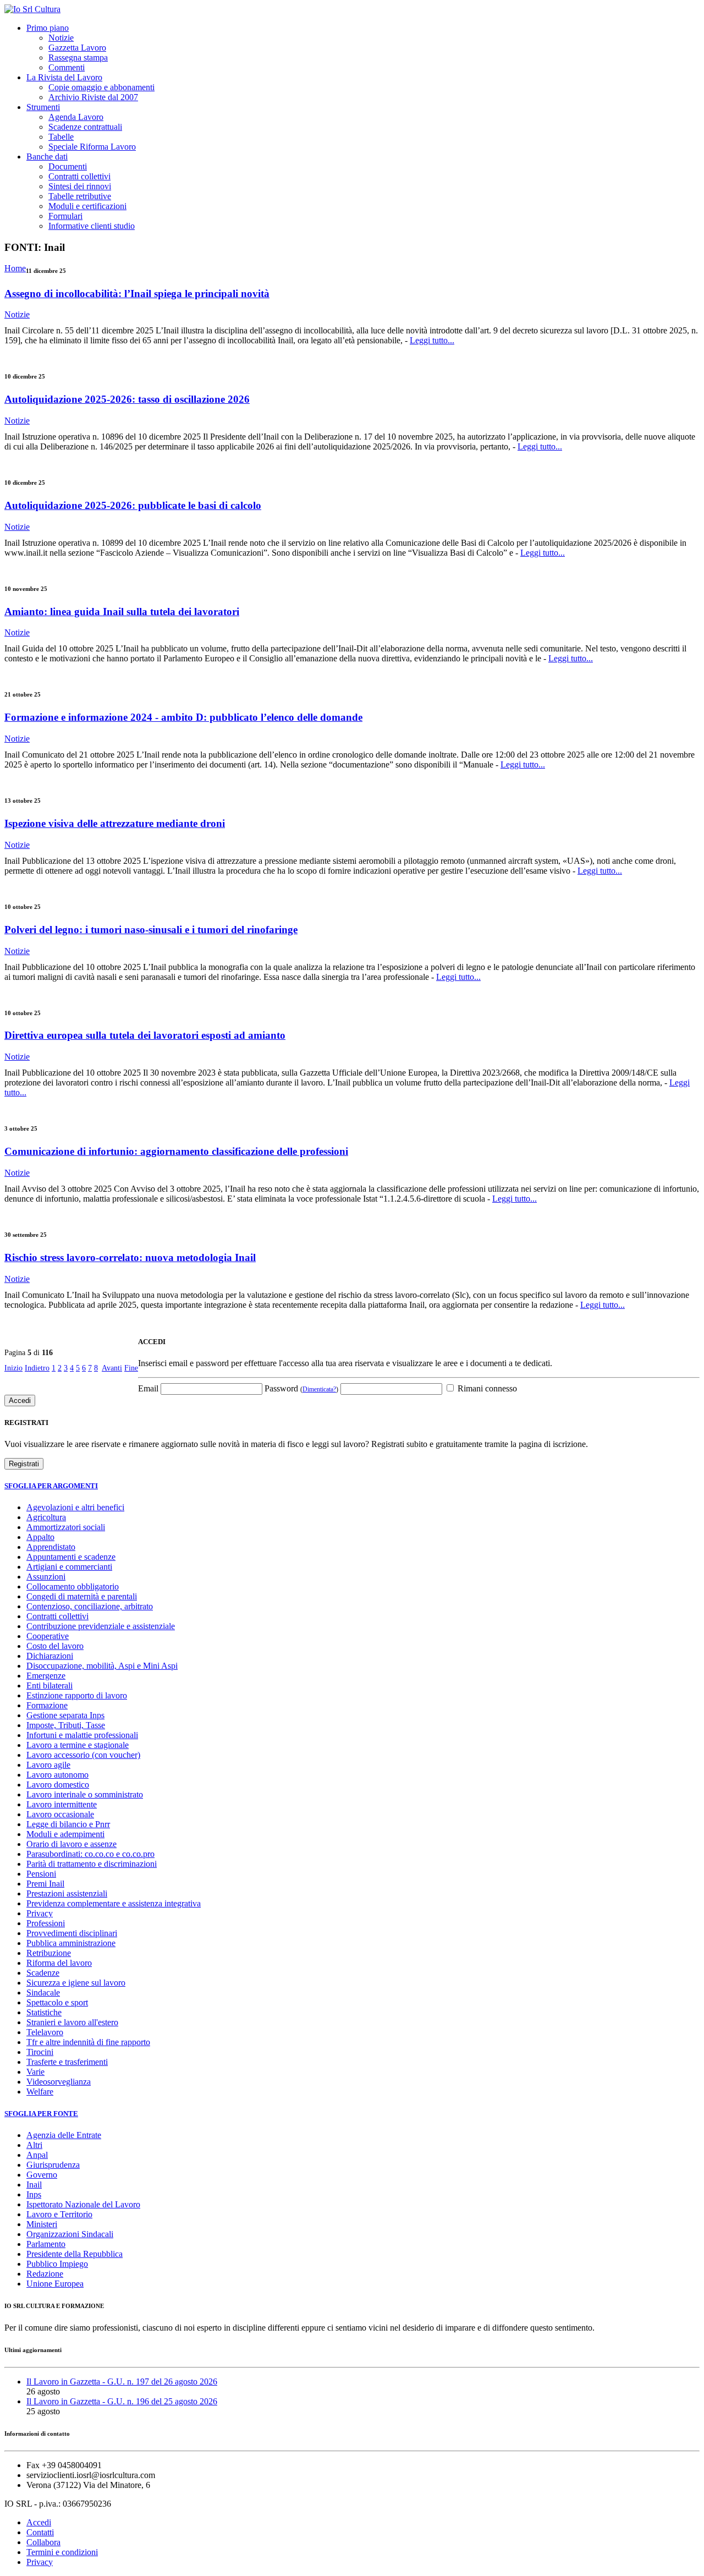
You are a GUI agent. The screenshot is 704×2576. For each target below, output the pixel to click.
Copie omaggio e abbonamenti (101, 87)
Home (15, 268)
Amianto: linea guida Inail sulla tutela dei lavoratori (122, 612)
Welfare (40, 2092)
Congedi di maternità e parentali (82, 1596)
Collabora (43, 2542)
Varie (35, 2072)
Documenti (68, 166)
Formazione (47, 1705)
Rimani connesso (486, 1388)
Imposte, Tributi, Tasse (66, 1725)
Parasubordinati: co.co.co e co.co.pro (90, 1854)
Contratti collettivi (79, 176)
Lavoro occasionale (60, 1814)
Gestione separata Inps (65, 1715)
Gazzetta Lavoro (77, 48)
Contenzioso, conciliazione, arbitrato (90, 1606)
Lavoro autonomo (57, 1775)
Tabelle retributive (80, 196)
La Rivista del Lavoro (64, 77)
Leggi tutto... (432, 340)
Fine (131, 1368)
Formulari (65, 216)
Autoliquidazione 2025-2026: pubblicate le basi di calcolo (133, 505)
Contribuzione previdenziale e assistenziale (101, 1626)
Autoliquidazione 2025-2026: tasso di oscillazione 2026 (127, 399)
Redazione (45, 2274)
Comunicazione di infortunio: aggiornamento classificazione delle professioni (176, 1151)
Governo (42, 2175)
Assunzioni (46, 1577)
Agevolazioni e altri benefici (75, 1507)
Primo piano (48, 28)
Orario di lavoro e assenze (71, 1844)
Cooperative (48, 1636)
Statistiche (44, 2012)
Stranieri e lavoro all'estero (72, 2022)
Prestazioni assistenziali (67, 1893)
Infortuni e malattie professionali (82, 1735)
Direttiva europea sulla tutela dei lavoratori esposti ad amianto (145, 1035)
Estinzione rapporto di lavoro (77, 1695)
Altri (34, 2145)
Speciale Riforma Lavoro (92, 147)
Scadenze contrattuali (85, 127)
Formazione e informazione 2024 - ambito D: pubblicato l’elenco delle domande (183, 717)
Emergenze (46, 1676)
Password (301, 1388)
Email (148, 1388)
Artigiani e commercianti (69, 1567)
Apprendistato (51, 1547)
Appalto (40, 1537)
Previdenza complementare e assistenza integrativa (114, 1903)
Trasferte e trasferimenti (67, 2062)
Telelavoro (45, 2032)
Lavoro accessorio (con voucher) (83, 1755)
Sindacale (43, 1993)
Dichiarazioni (50, 1656)
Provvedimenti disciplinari (72, 1933)
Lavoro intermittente (62, 1804)
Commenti (67, 67)
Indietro (37, 1368)
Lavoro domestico (58, 1785)
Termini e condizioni (62, 2552)
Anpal (37, 2155)
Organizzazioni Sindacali (70, 2234)
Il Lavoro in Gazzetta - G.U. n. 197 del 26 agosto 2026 (122, 2382)
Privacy (40, 1913)
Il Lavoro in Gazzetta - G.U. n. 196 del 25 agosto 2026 (122, 2401)
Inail (34, 2185)
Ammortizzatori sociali (66, 1527)
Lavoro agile (48, 1765)
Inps (34, 2194)
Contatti (40, 2532)
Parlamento (46, 2244)
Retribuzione (49, 1953)
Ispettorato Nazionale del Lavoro (83, 2204)
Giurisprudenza (53, 2165)
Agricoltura (46, 1517)
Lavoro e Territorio (59, 2214)
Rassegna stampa (78, 57)
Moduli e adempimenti (65, 1834)
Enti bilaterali (50, 1686)
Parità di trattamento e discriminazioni (92, 1864)
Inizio (13, 1368)
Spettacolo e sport (57, 2002)
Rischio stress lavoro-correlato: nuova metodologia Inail (130, 1257)
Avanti (112, 1368)
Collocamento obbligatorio (73, 1586)
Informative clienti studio (92, 226)
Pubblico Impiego (57, 2264)
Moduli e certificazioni (87, 206)
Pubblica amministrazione (71, 1943)
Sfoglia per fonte (41, 2114)
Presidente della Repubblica (75, 2254)
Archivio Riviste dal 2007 (93, 97)
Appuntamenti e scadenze (71, 1557)
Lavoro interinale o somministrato (85, 1794)
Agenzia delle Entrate (64, 2135)
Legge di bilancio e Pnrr (68, 1824)
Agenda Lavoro (76, 117)
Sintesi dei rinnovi (80, 186)
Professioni (46, 1923)
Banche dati (47, 157)
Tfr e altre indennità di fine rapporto (88, 2042)
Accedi (39, 2522)
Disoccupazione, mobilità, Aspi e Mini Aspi (102, 1666)
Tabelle (61, 137)
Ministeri (42, 2224)
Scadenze (43, 1973)
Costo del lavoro (55, 1646)
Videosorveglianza (59, 2082)
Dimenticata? (319, 1389)
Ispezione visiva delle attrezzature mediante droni (115, 823)
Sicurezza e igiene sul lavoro (76, 1983)
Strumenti (43, 107)
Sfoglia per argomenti (51, 1486)
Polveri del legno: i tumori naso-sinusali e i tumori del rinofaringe (151, 930)
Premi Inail (45, 1884)
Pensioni (41, 1874)
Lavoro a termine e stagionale (78, 1745)
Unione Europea (55, 2284)
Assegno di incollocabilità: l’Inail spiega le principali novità (137, 294)
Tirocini (40, 2052)
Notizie (61, 38)
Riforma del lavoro (59, 1963)
